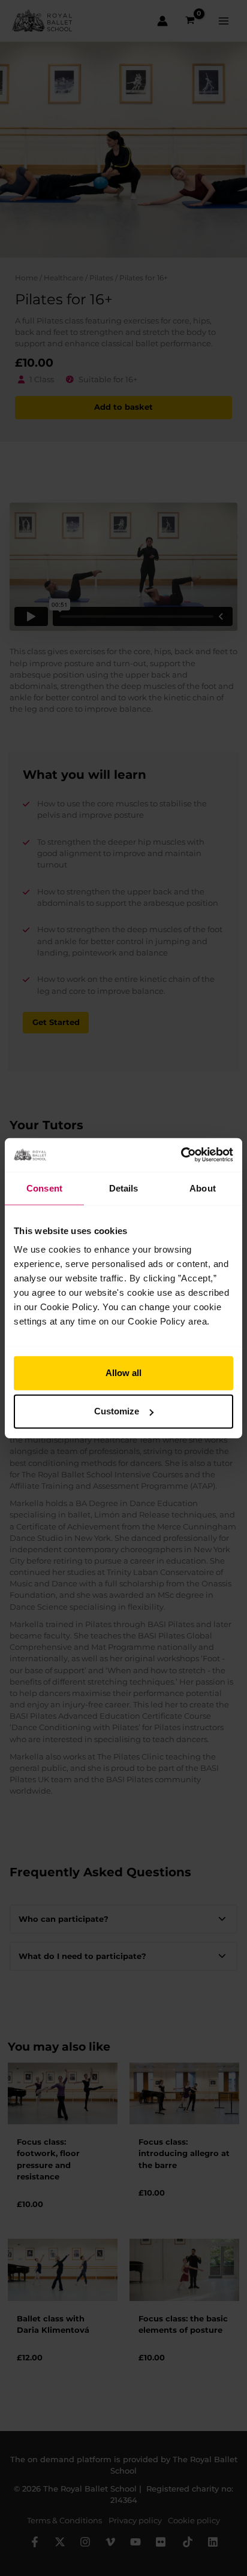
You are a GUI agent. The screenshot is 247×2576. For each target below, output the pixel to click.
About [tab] (203, 1188)
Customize (117, 1411)
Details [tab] (124, 1188)
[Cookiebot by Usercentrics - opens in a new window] (181, 1155)
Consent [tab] (44, 1188)
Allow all (123, 1373)
